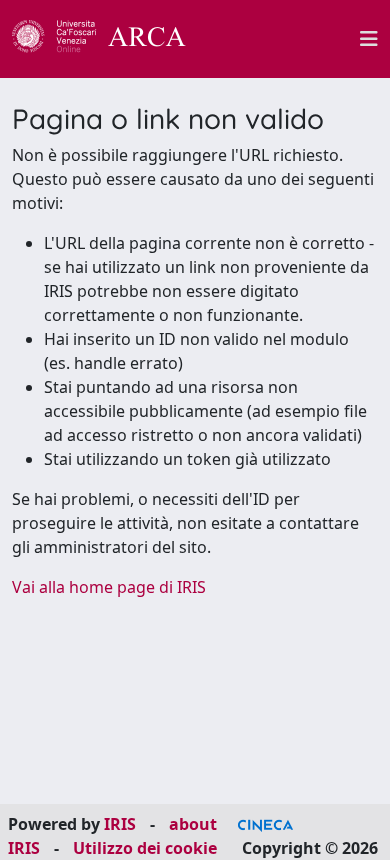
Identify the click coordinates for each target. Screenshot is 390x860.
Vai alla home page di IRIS (109, 587)
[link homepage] (110, 39)
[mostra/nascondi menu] (369, 39)
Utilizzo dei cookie (145, 848)
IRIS (120, 824)
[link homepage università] (284, 39)
